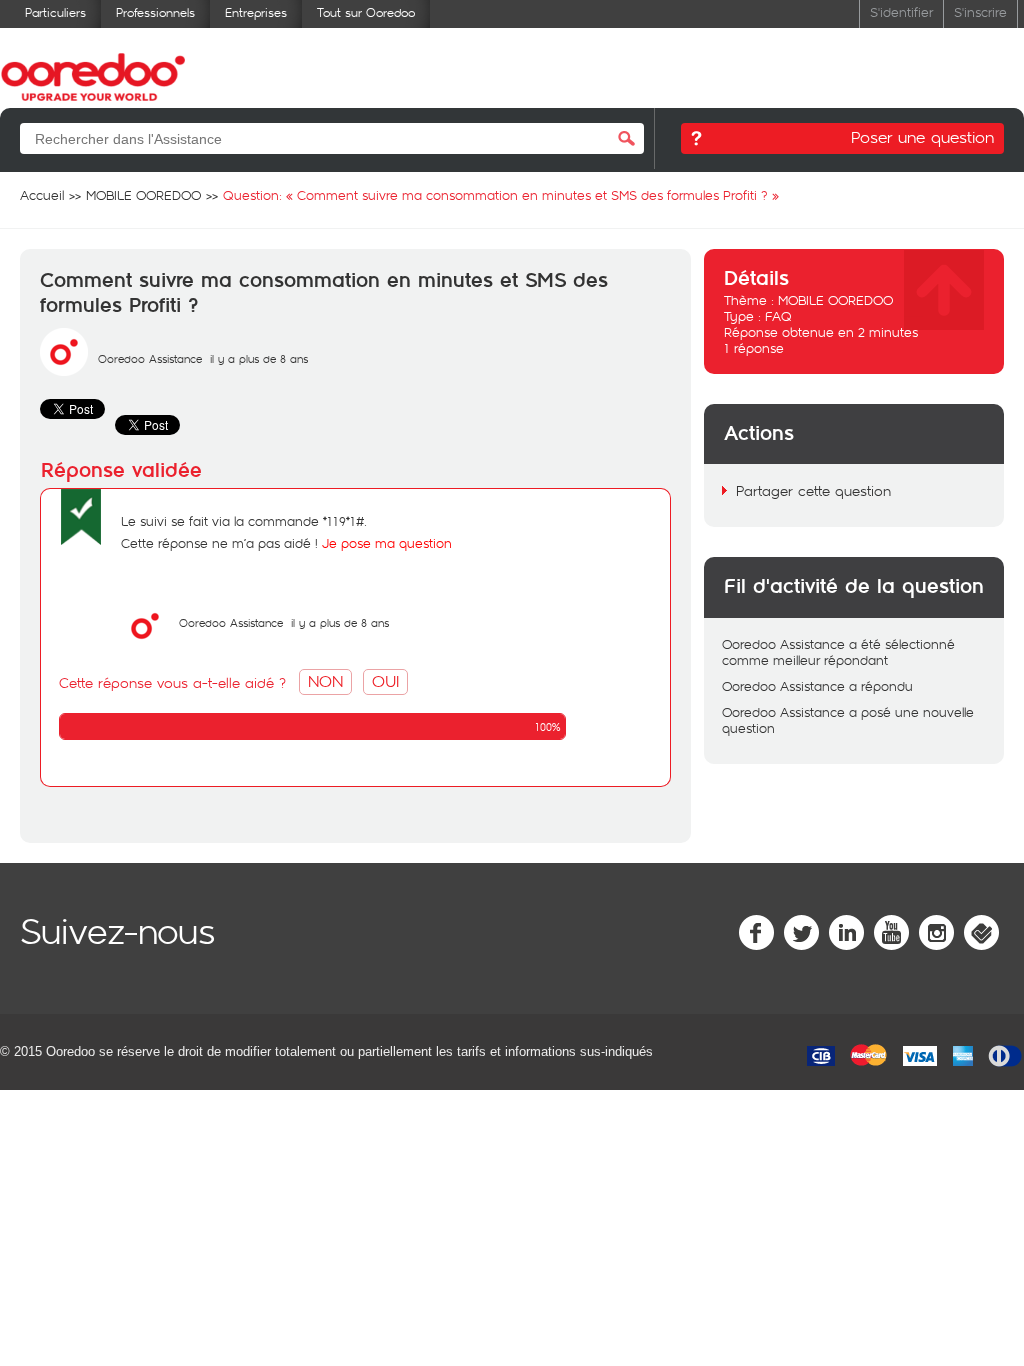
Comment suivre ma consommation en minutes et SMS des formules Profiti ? (324, 293)
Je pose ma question (387, 543)
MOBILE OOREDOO (835, 300)
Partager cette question (813, 490)
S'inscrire (980, 11)
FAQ (778, 316)
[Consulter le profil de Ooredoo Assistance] (64, 371)
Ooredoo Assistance (150, 358)
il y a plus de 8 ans (340, 622)
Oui (385, 680)
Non (325, 680)
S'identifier (901, 11)
